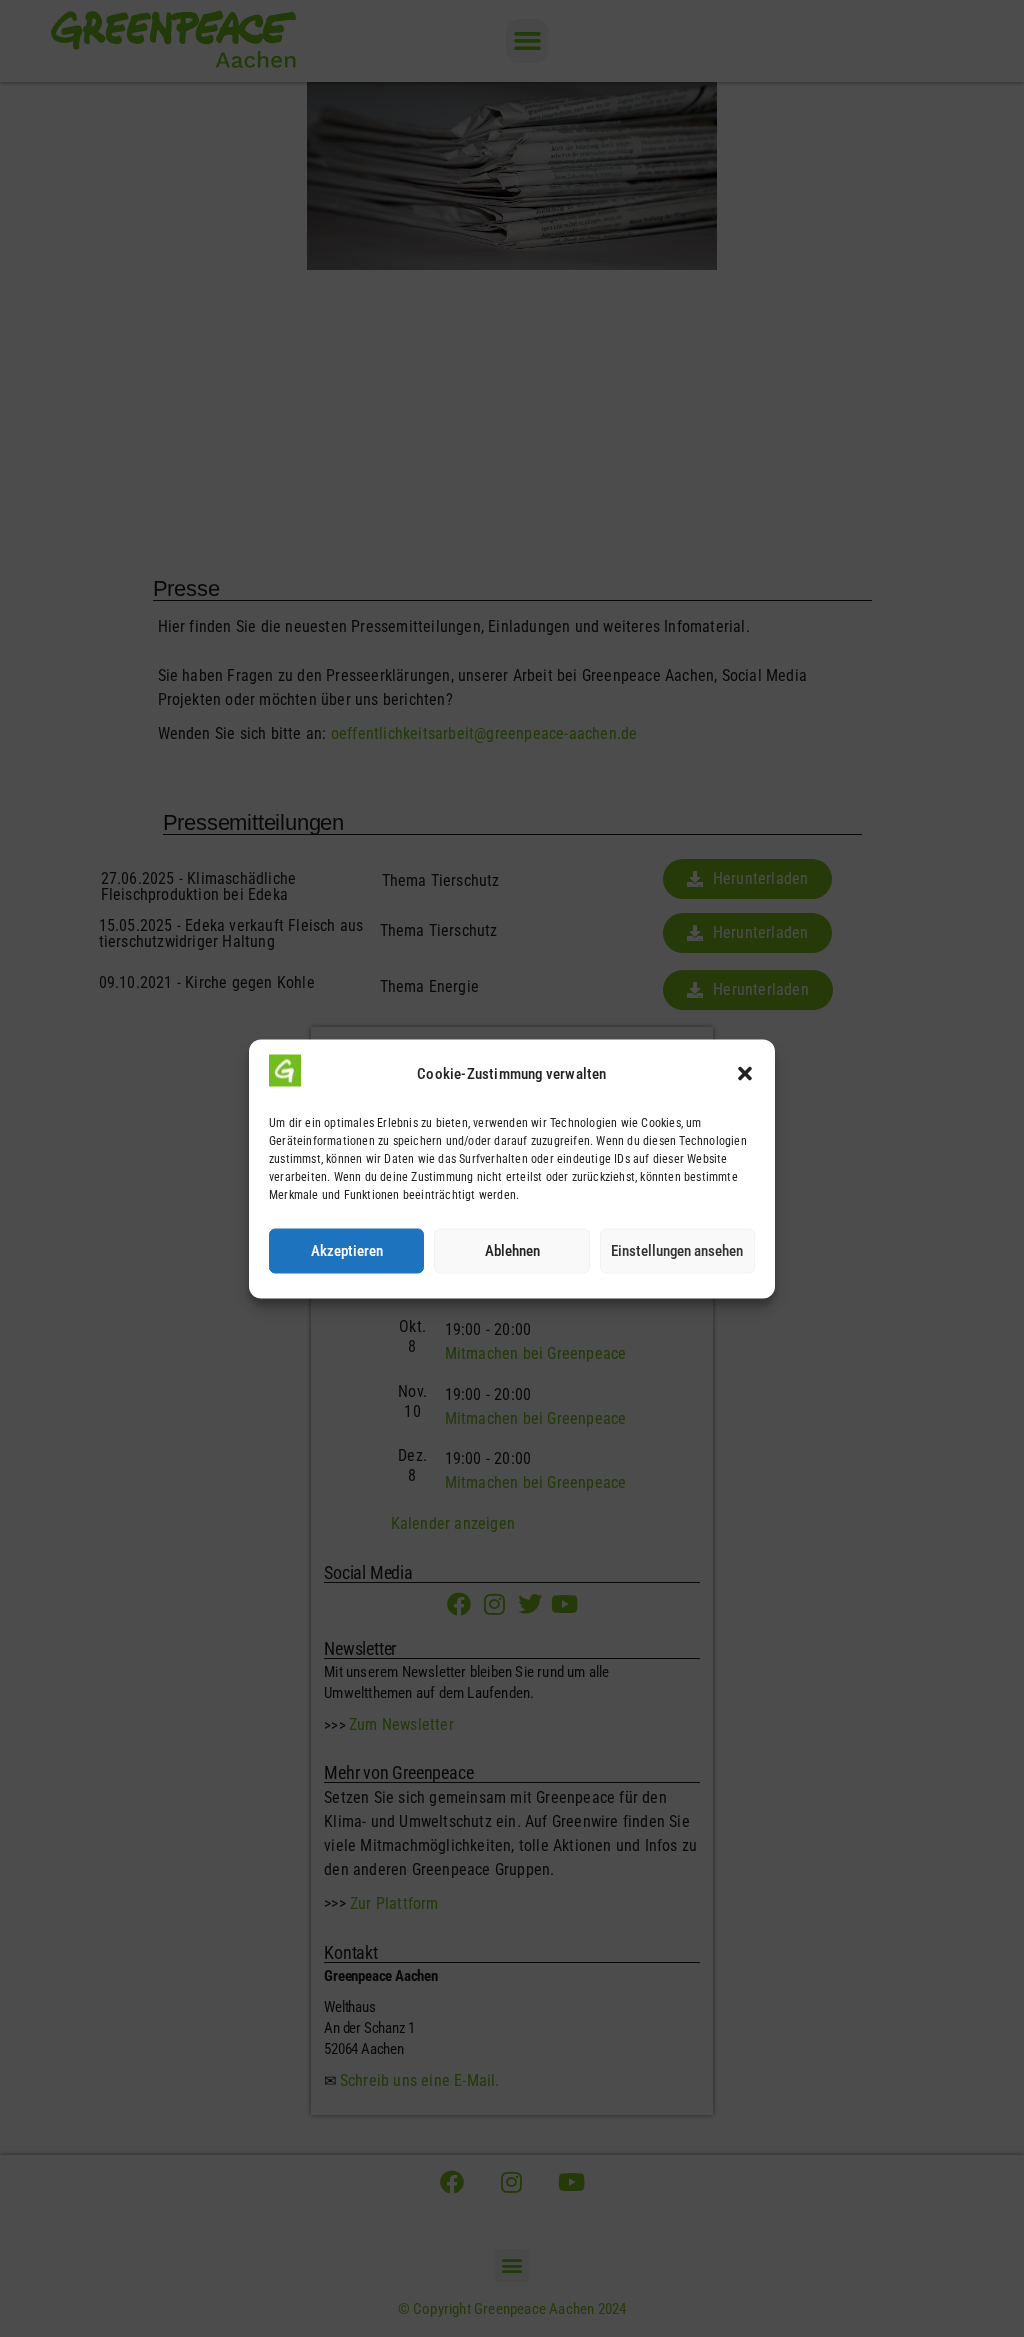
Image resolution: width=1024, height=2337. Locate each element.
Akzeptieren (347, 1251)
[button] (745, 1074)
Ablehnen (512, 1251)
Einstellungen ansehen (677, 1251)
